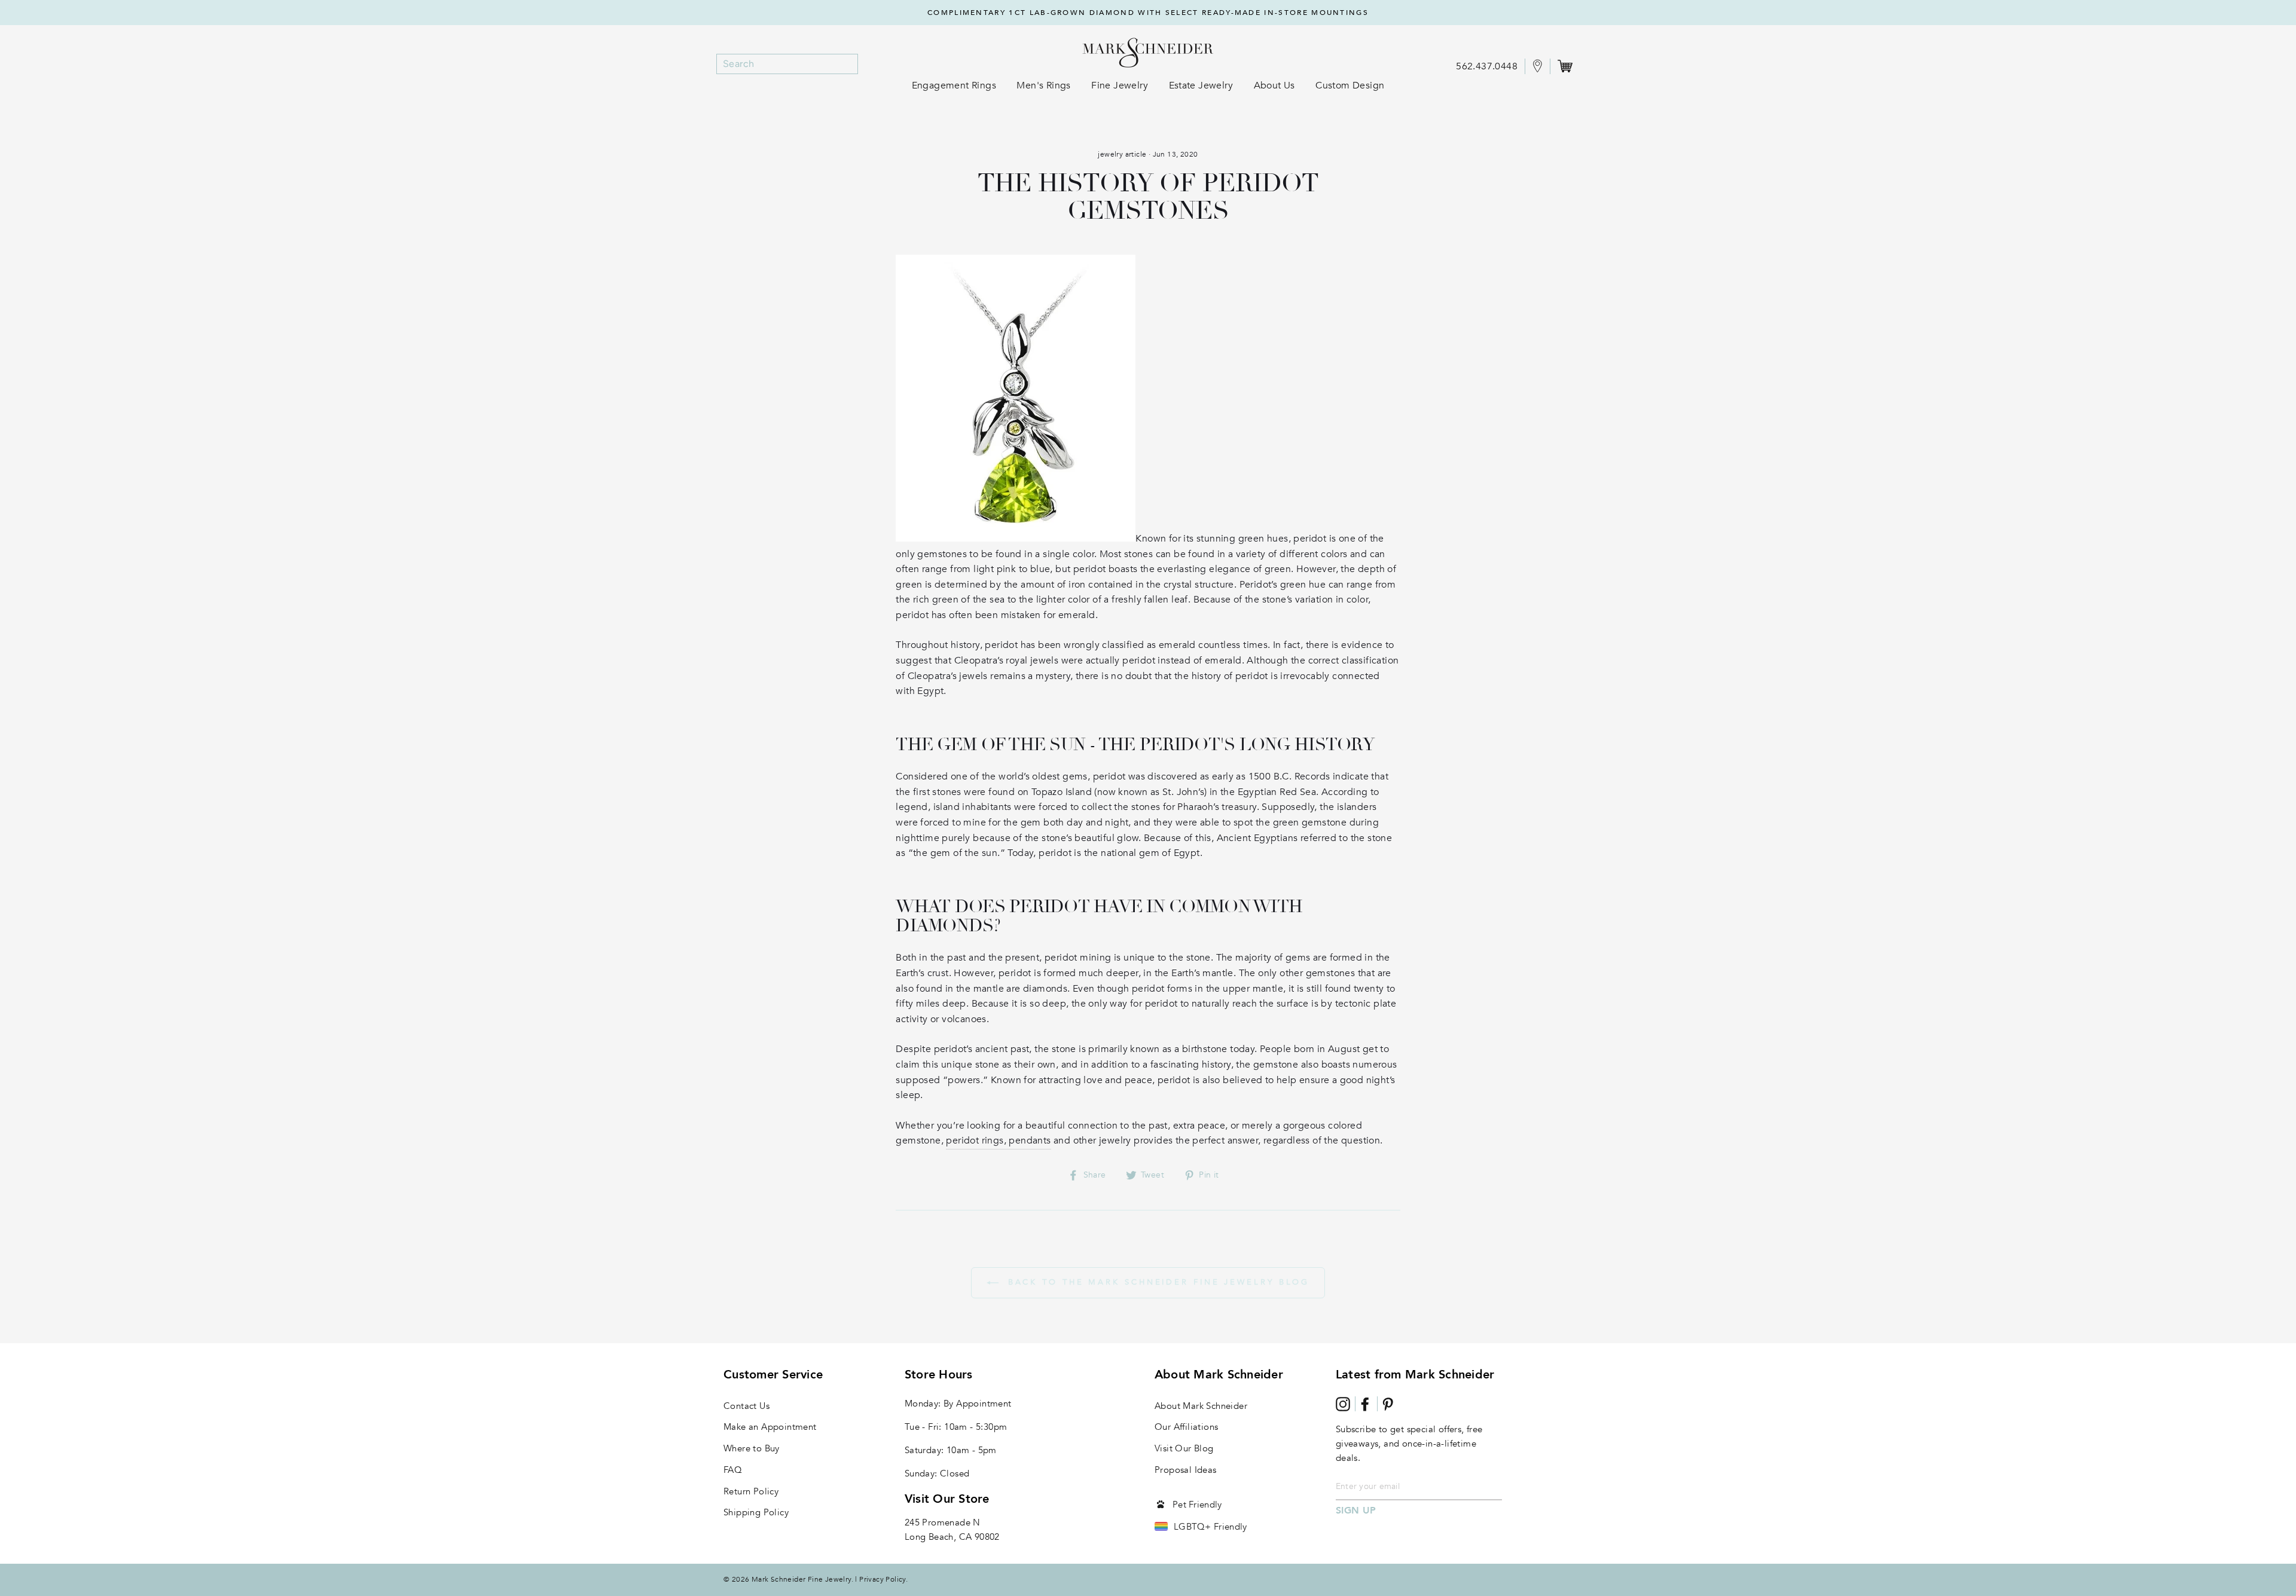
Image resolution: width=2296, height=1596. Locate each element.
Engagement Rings (954, 85)
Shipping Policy (756, 1512)
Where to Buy (752, 1448)
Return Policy (751, 1491)
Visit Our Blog (1184, 1448)
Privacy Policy (883, 1579)
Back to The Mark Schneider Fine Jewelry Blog (1157, 1282)
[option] (1148, 13)
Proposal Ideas (1186, 1470)
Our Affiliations (1186, 1427)
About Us (1274, 85)
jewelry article (1122, 154)
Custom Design (1350, 85)
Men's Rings (1043, 85)
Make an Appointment (770, 1427)
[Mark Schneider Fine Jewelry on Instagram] (1343, 1404)
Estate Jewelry (1201, 85)
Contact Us (746, 1406)
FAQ (733, 1470)
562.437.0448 (1487, 66)
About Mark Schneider (1201, 1406)
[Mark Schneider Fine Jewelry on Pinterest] (1388, 1404)
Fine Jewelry (1120, 85)
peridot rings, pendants (998, 1141)
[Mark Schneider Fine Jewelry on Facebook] (1365, 1404)
